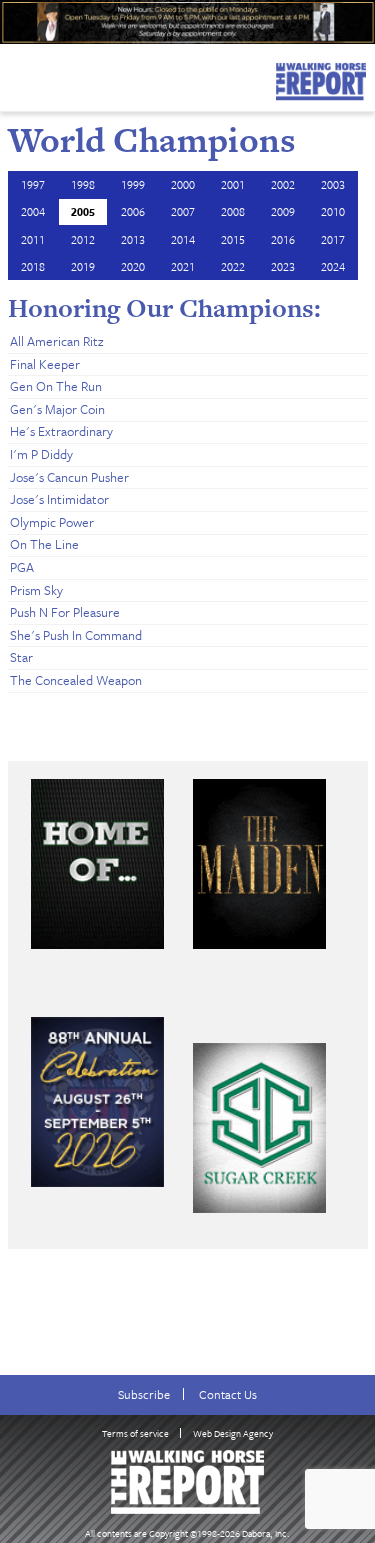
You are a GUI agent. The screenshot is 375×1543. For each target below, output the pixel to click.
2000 (183, 184)
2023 (283, 266)
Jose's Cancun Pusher (69, 477)
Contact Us (228, 1394)
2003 (333, 184)
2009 (283, 211)
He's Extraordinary (61, 431)
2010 (333, 211)
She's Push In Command (76, 635)
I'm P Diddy (41, 454)
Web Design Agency (233, 1433)
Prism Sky (36, 590)
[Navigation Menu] (13, 76)
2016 (283, 239)
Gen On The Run (56, 386)
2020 (133, 266)
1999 (133, 184)
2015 (233, 239)
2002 (283, 184)
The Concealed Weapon (76, 680)
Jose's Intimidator (59, 499)
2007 (183, 211)
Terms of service (135, 1433)
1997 (33, 184)
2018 (33, 266)
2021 (183, 266)
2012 (83, 239)
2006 (133, 211)
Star (21, 657)
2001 (233, 184)
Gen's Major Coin (57, 409)
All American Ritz (56, 341)
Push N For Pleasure (65, 612)
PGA (22, 567)
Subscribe (144, 1394)
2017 (333, 239)
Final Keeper (45, 364)
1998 (83, 184)
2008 (233, 211)
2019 (83, 266)
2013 (133, 239)
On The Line (44, 544)
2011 (33, 239)
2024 (333, 266)
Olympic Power (52, 522)
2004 (33, 211)
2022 (233, 266)
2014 (183, 239)
